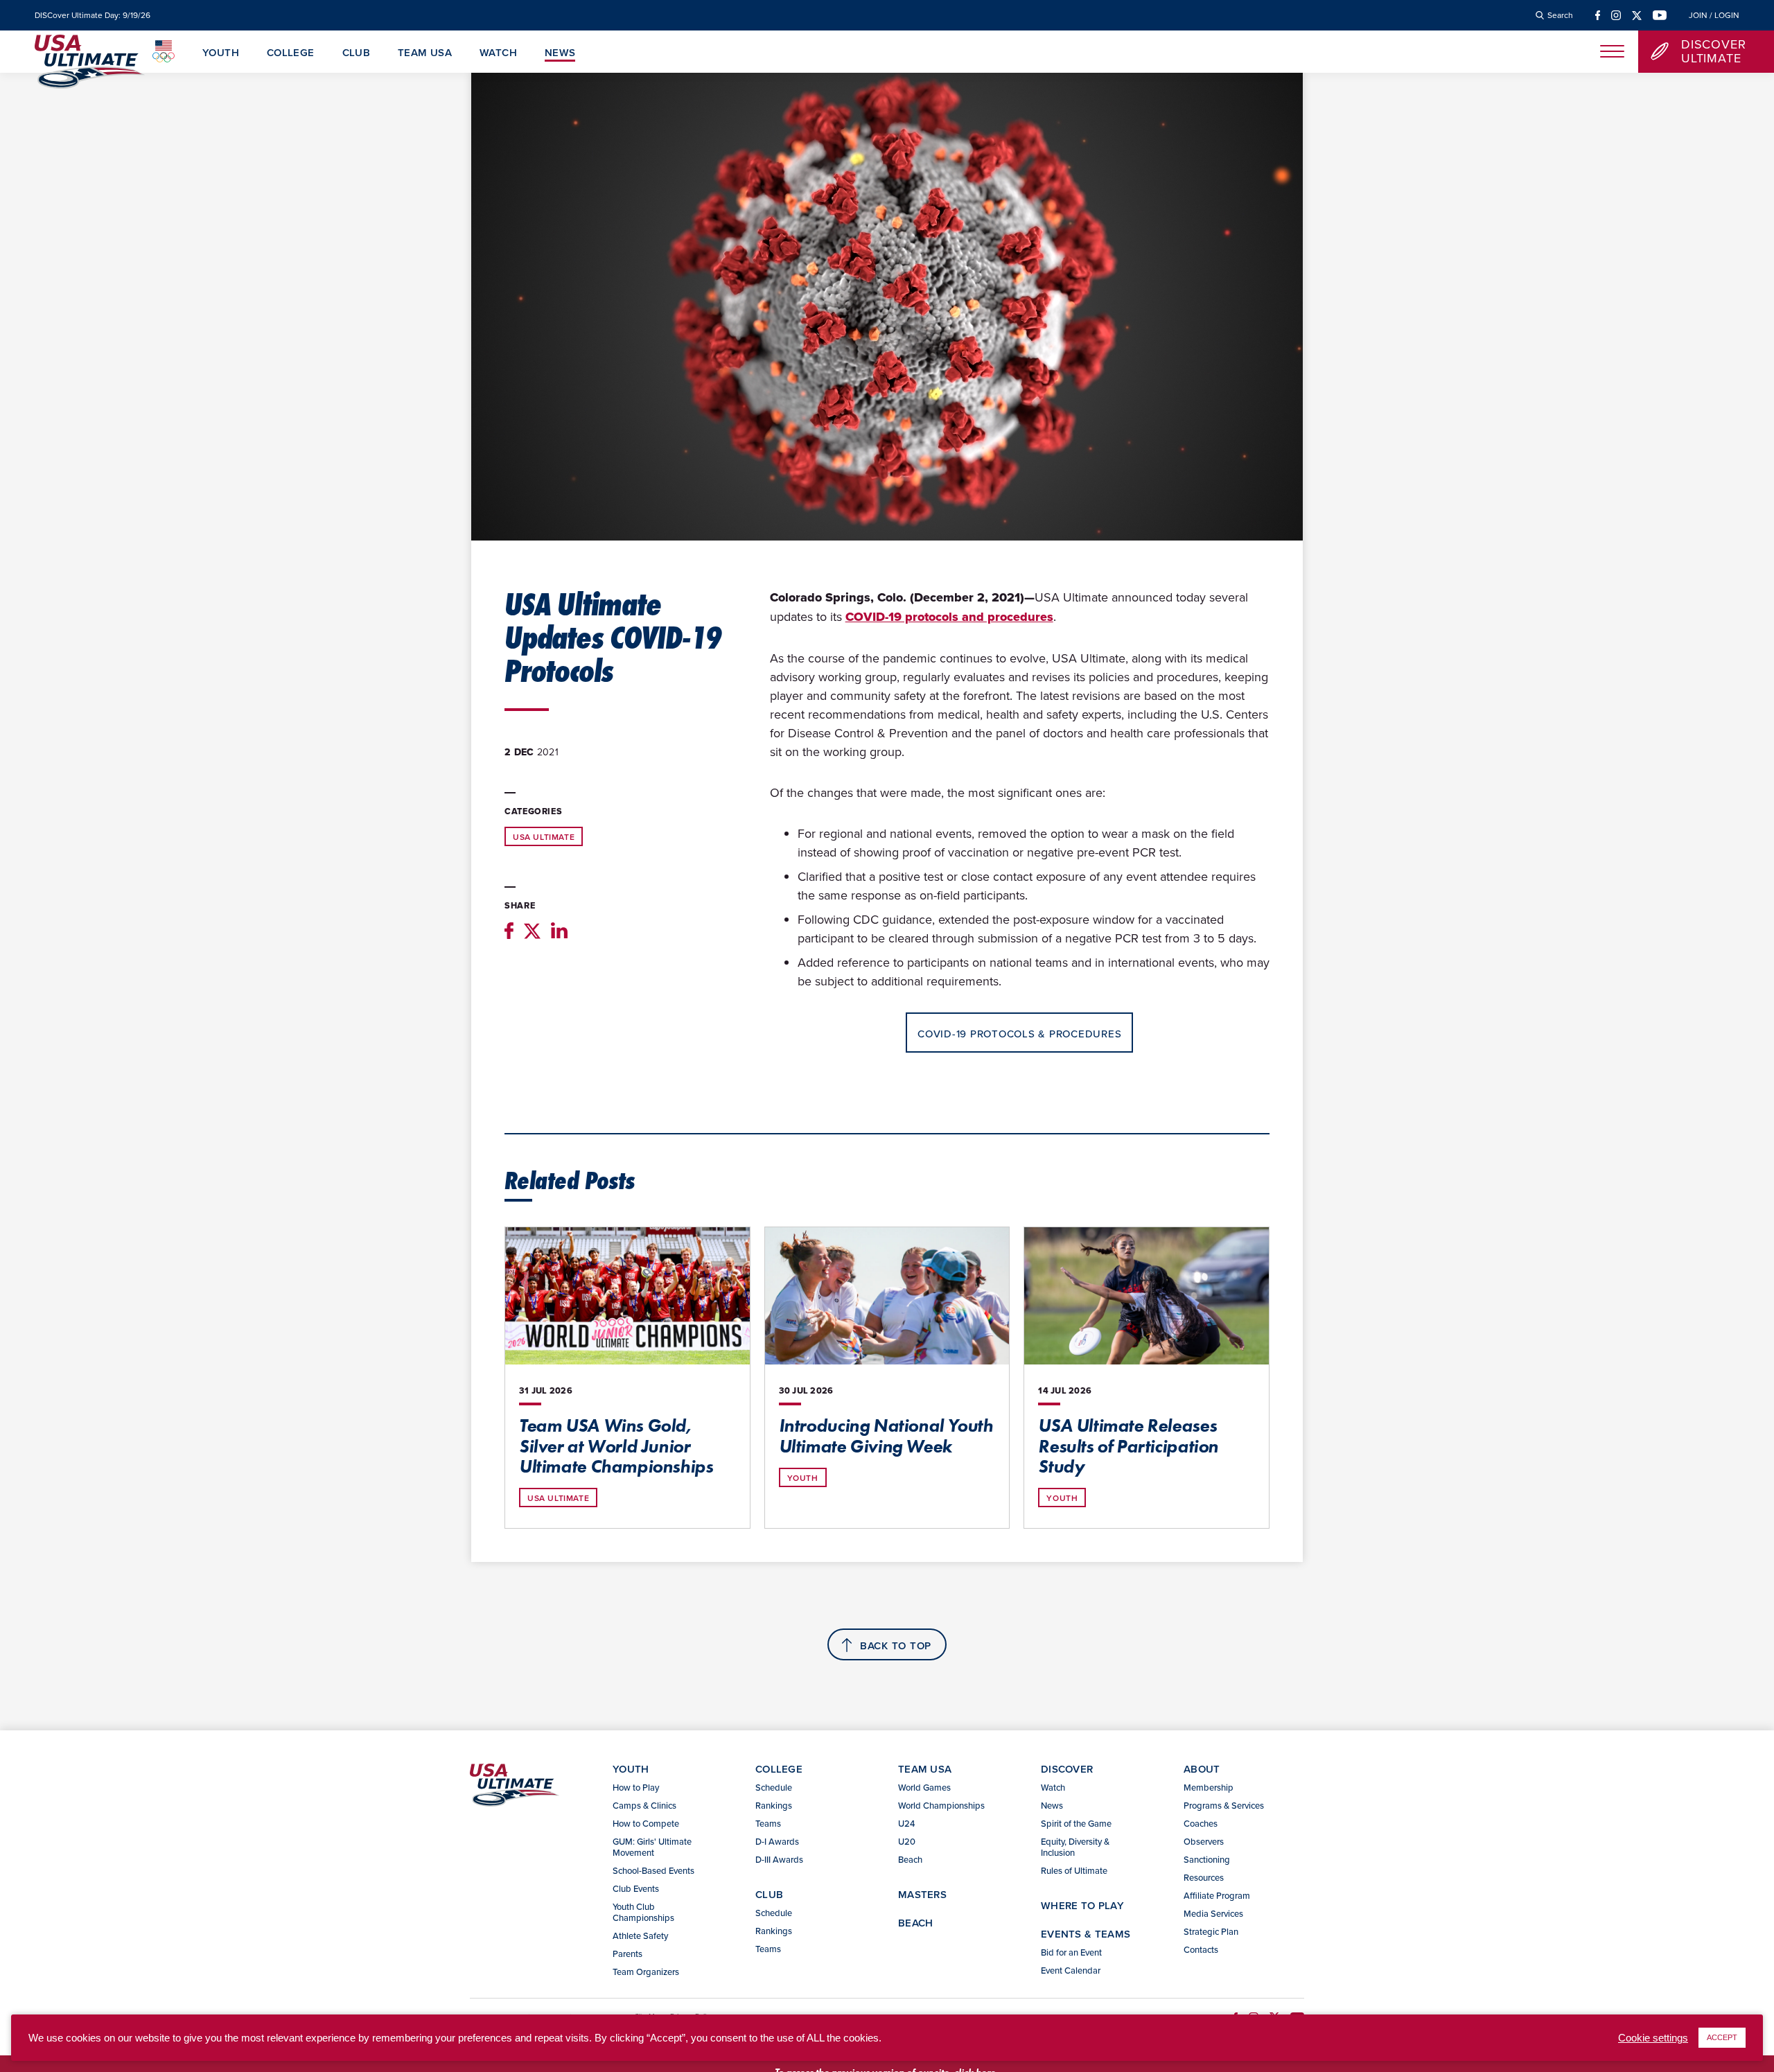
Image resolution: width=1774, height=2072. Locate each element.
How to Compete (646, 1823)
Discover (1067, 1769)
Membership (1209, 1787)
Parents (627, 1954)
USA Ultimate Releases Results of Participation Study (1128, 1446)
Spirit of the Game (1076, 1823)
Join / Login (1714, 15)
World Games (924, 1787)
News (560, 53)
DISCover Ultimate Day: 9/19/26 (93, 15)
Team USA (425, 53)
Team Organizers (646, 1972)
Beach (910, 1859)
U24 (906, 1823)
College (291, 53)
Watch (498, 53)
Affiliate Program (1217, 1895)
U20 (907, 1841)
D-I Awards (777, 1841)
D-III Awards (779, 1859)
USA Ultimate (544, 837)
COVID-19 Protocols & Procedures (1019, 1034)
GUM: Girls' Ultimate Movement (652, 1847)
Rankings (774, 1805)
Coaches (1201, 1823)
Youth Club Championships (643, 1912)
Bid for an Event (1071, 1952)
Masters (922, 1894)
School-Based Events (653, 1870)
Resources (1204, 1877)
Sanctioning (1207, 1859)
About (1202, 1769)
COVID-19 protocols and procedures (949, 617)
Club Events (636, 1888)
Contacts (1201, 1949)
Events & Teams (1086, 1934)
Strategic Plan (1211, 1931)
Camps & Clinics (644, 1805)
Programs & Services (1224, 1805)
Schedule (774, 1787)
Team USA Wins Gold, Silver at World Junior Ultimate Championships (616, 1446)
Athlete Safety (640, 1935)
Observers (1204, 1841)
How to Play (636, 1787)
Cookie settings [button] (1653, 2038)
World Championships (941, 1805)
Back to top (896, 1645)
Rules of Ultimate (1074, 1870)
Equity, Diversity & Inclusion (1075, 1847)
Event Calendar (1071, 1970)
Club (357, 53)
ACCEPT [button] (1722, 2037)
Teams (768, 1823)
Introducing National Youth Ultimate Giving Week (886, 1436)
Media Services (1213, 1913)
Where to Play (1082, 1905)
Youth (221, 53)
